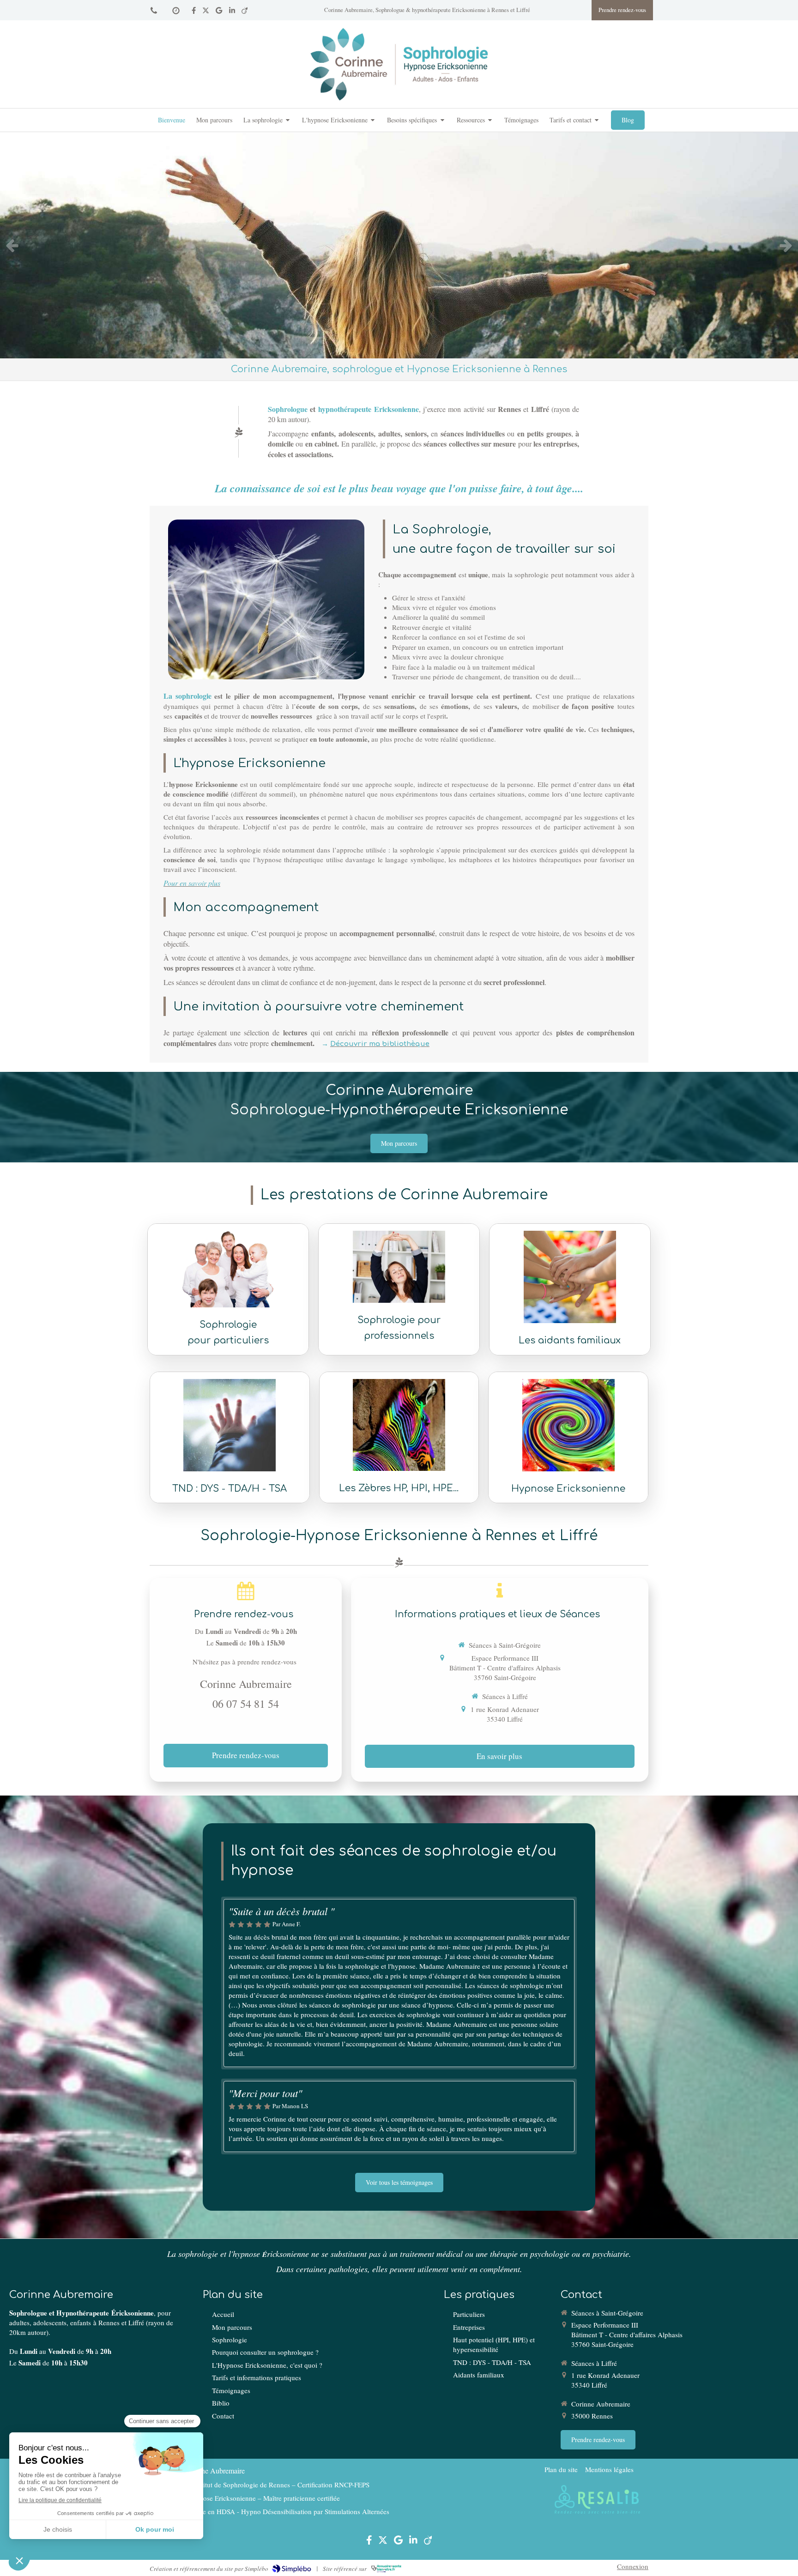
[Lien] (597, 2500)
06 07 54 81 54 (246, 1704)
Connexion (633, 2566)
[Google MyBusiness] (219, 12)
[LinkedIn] (232, 12)
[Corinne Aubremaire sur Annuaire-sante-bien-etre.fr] (386, 2569)
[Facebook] (194, 12)
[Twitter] (206, 12)
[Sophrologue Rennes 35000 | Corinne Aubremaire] (399, 64)
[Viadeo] (245, 12)
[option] (399, 245)
